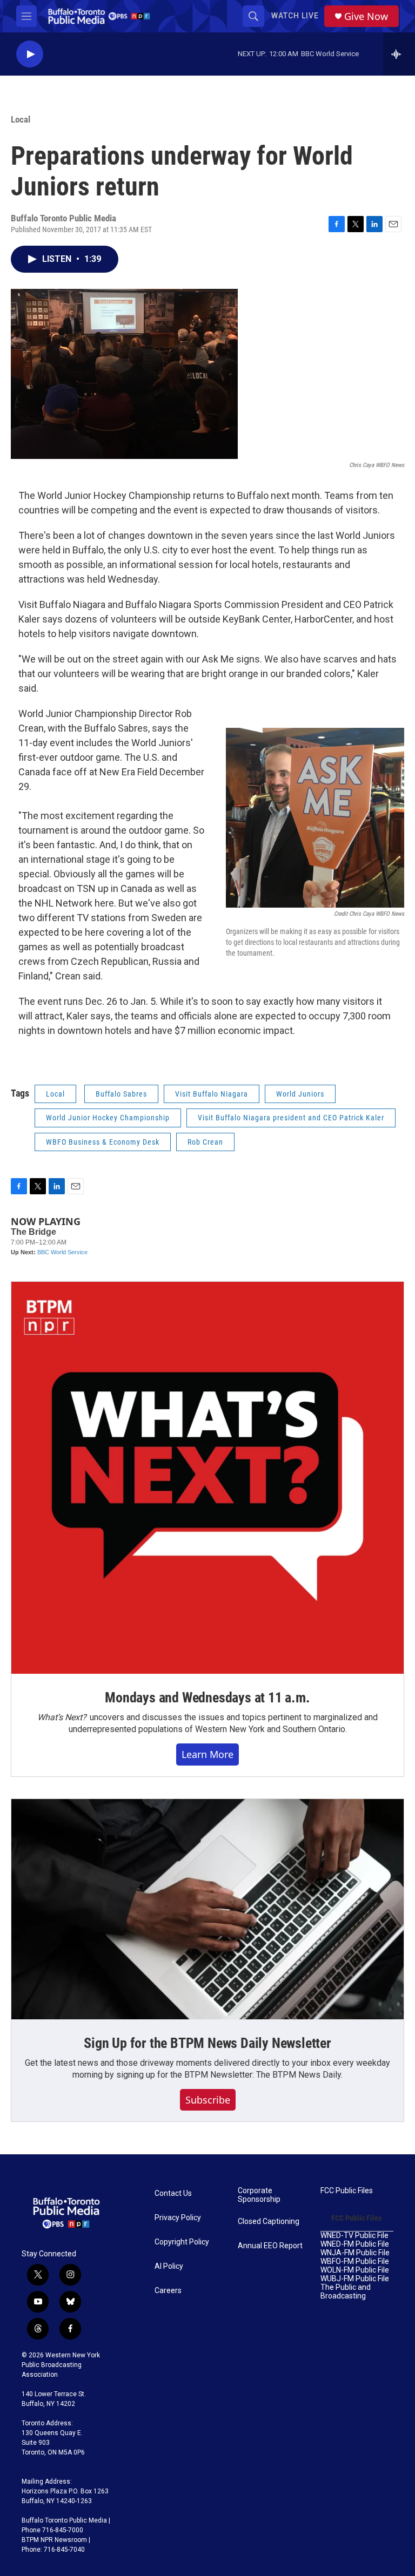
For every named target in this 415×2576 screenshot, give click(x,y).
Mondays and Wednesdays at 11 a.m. (207, 1698)
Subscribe (208, 2100)
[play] (30, 54)
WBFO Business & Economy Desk (103, 1142)
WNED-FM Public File (355, 2244)
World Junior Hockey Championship (108, 1118)
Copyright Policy (182, 2242)
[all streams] (399, 54)
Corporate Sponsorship (259, 2195)
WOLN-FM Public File (355, 2270)
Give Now (366, 16)
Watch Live (295, 16)
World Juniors (300, 1094)
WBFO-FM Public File (355, 2261)
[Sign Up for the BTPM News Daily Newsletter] (207, 1909)
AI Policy (169, 2266)
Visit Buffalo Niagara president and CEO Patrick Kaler (291, 1118)
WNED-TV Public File (354, 2236)
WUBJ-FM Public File (355, 2279)
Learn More (207, 1754)
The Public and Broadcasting (346, 2292)
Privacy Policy (178, 2218)
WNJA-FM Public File (355, 2253)
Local (21, 119)
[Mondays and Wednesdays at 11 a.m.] (207, 1478)
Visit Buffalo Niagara (212, 1094)
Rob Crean (205, 1142)
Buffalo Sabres (121, 1094)
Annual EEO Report (270, 2246)
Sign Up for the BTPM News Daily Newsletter (207, 2043)
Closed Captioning (269, 2222)
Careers (168, 2291)
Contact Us (173, 2193)
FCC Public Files (347, 2191)
